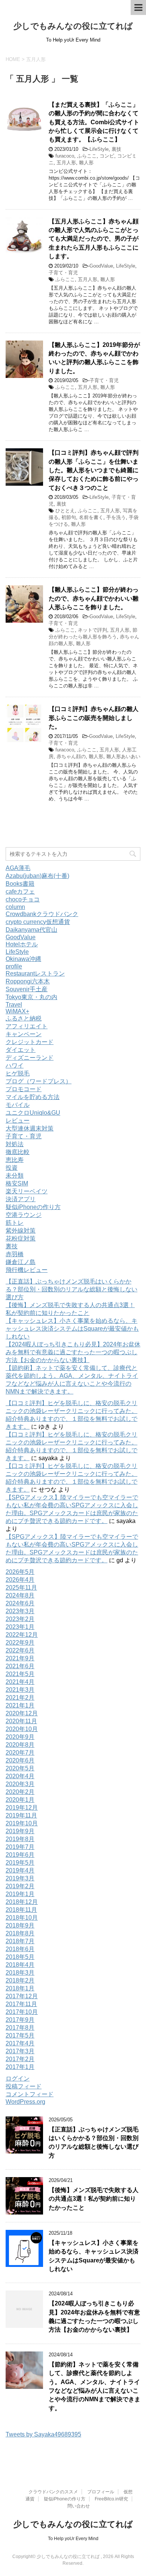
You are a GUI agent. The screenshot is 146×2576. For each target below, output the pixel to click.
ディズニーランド (30, 1058)
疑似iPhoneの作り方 (33, 1207)
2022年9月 (20, 1643)
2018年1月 (20, 1988)
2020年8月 (20, 1745)
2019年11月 (21, 1815)
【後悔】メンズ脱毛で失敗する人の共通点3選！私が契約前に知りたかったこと (94, 2199)
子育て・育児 (63, 273)
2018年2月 (20, 1980)
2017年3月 (20, 2051)
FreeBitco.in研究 (111, 2499)
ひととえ (65, 511)
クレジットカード (30, 1042)
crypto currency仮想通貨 (38, 922)
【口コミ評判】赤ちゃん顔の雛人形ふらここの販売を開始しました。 (94, 718)
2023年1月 (20, 1627)
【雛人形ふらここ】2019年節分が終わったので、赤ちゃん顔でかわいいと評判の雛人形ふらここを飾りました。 (94, 358)
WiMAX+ (17, 1011)
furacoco (65, 156)
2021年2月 (20, 1698)
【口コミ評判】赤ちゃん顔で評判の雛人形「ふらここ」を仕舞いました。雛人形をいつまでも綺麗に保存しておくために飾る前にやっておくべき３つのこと (94, 470)
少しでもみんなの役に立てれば (73, 26)
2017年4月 (20, 2043)
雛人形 (86, 163)
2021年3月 (20, 1690)
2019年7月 (20, 1847)
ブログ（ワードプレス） (39, 1081)
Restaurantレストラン (35, 973)
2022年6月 (20, 1650)
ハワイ (15, 1066)
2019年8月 (20, 1839)
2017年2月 (20, 2059)
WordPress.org (25, 2102)
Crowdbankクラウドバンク (42, 914)
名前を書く (91, 517)
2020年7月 (20, 1753)
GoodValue (101, 266)
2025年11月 (21, 1588)
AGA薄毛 (18, 868)
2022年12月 (22, 1635)
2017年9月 (20, 2020)
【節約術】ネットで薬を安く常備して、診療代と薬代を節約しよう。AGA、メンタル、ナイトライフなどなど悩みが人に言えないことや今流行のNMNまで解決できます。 (95, 2386)
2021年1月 (20, 1705)
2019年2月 (20, 1886)
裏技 (116, 149)
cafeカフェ (20, 892)
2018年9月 (20, 1925)
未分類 (15, 1176)
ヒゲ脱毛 (18, 1073)
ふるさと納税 (24, 1018)
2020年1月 (20, 1800)
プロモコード (24, 1089)
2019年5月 (20, 1863)
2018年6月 (20, 1949)
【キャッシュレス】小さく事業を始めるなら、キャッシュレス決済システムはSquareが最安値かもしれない (72, 1329)
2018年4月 (20, 1965)
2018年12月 (22, 1902)
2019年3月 (20, 1878)
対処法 (15, 1144)
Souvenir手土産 (27, 989)
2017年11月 (21, 2004)
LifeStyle (99, 149)
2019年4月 (20, 1870)
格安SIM (17, 1183)
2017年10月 (22, 2012)
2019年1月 (20, 1894)
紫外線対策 (21, 1231)
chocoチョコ (23, 899)
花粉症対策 (21, 1238)
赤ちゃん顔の (71, 756)
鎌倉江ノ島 (21, 1262)
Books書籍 (20, 884)
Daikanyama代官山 (31, 930)
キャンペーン (24, 1034)
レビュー (18, 1121)
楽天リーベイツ (27, 1191)
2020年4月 (20, 1776)
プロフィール (101, 2492)
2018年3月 (20, 1973)
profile (14, 966)
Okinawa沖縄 (23, 959)
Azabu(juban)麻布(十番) (37, 876)
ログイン (18, 2078)
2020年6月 (20, 1760)
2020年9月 (20, 1737)
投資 (12, 1168)
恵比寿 (15, 1160)
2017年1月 (20, 2067)
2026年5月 (20, 1572)
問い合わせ (79, 2506)
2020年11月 (21, 1721)
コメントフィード (30, 2094)
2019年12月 (22, 1808)
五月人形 (66, 163)
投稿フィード (24, 2086)
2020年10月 (22, 1729)
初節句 (69, 517)
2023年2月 (20, 1619)
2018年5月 (20, 1957)
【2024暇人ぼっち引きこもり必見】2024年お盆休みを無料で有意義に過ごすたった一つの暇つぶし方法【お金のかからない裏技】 (73, 1352)
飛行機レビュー (27, 1270)
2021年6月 (20, 1666)
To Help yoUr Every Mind (73, 2539)
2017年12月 (22, 1996)
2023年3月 (20, 1611)
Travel (14, 1005)
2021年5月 (20, 1674)
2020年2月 (20, 1792)
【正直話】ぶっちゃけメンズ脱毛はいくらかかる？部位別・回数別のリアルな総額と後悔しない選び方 (72, 1289)
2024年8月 (20, 1595)
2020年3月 (20, 1784)
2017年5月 (20, 2035)
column (15, 907)
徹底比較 (18, 1152)
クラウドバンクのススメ (53, 2492)
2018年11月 (21, 1910)
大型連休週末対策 (30, 1128)
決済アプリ (21, 1199)
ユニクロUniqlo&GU (33, 1113)
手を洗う (116, 517)
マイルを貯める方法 (33, 1097)
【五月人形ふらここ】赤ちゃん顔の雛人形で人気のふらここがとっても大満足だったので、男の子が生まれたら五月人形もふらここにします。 (94, 239)
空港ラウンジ (24, 1215)
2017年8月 (20, 2028)
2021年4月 (20, 1682)
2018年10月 (22, 1918)
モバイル (18, 1105)
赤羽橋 (15, 1254)
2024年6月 (20, 1603)
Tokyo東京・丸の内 (31, 997)
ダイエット (21, 1050)
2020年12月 (22, 1713)
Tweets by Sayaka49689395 (43, 2434)
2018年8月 (20, 1933)
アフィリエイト (27, 1026)
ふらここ (87, 156)
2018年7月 (20, 1941)
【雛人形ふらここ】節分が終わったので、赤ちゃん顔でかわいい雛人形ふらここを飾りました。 (94, 598)
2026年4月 (20, 1580)
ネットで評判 (92, 630)
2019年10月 (22, 1823)
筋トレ (15, 1223)
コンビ (107, 156)
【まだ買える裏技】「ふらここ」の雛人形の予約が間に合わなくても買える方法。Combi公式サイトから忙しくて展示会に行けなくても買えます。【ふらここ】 (94, 122)
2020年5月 (20, 1768)
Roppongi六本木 (28, 981)
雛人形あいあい (123, 756)
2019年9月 (20, 1831)
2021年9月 (20, 1658)
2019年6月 (20, 1855)
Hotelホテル (22, 944)
